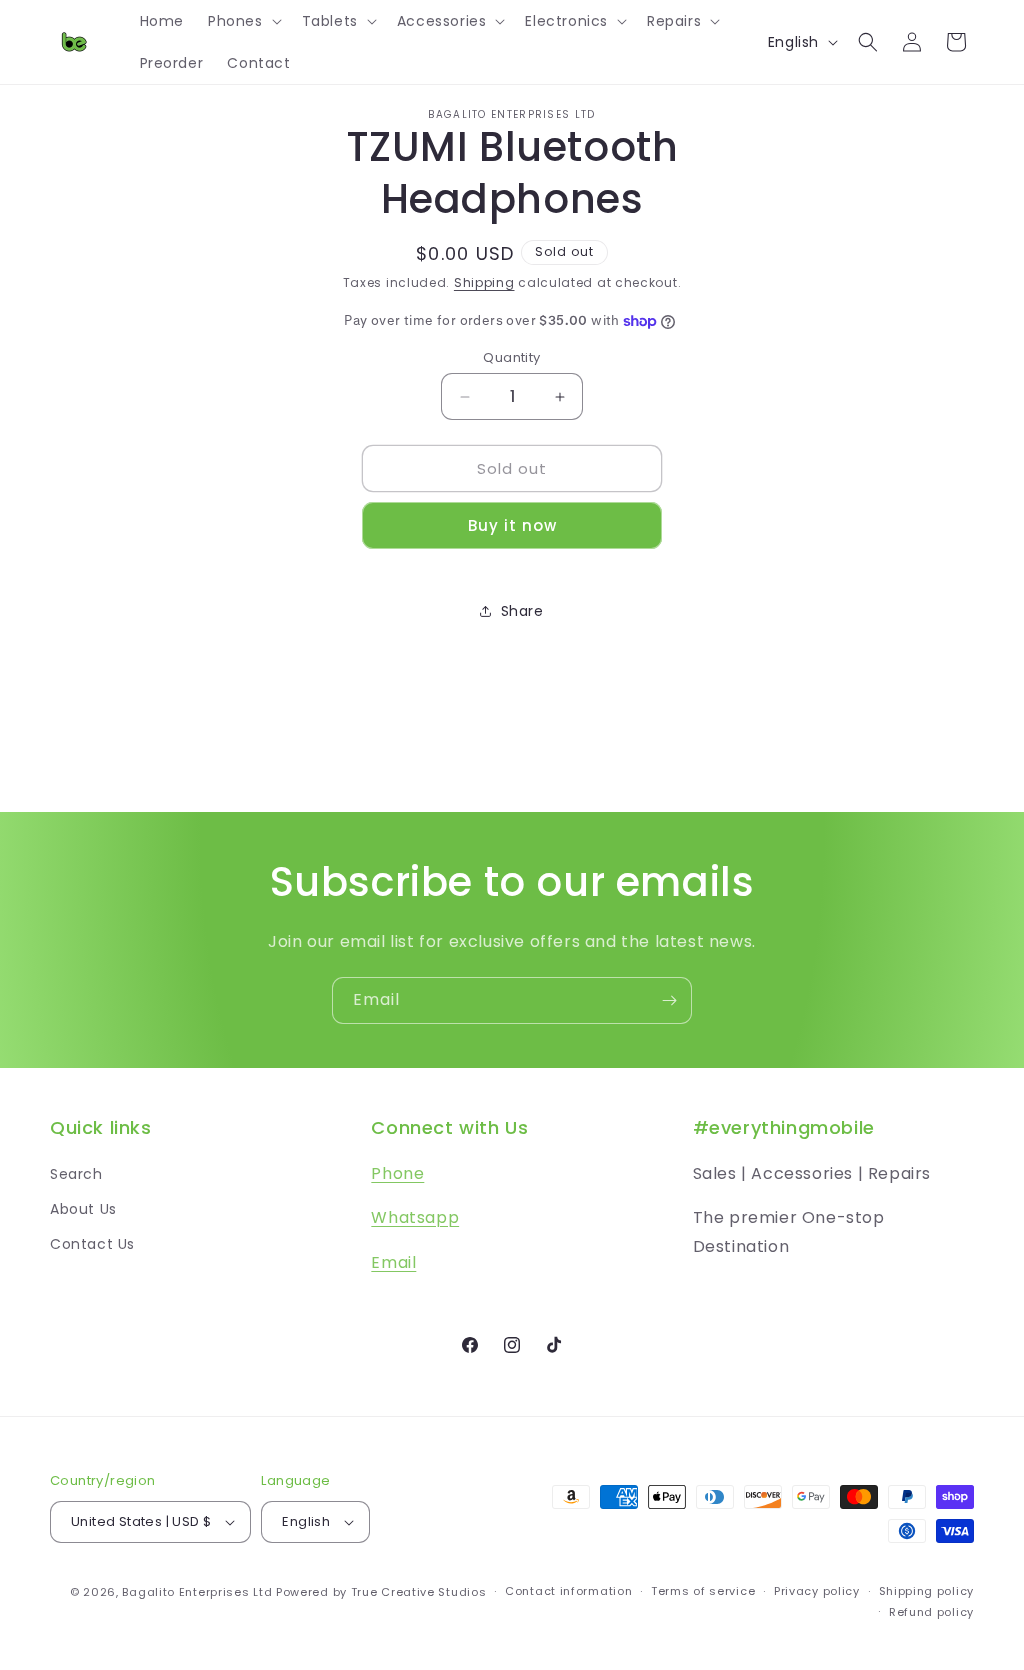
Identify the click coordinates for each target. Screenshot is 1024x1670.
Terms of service (703, 1591)
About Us (83, 1209)
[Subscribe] (669, 1000)
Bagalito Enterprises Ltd (197, 1592)
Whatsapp (415, 1217)
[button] (243, 21)
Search (76, 1174)
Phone (397, 1173)
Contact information (568, 1591)
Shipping (484, 282)
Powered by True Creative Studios (381, 1592)
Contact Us (92, 1244)
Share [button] (522, 611)
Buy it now (512, 525)
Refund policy (931, 1612)
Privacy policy (817, 1591)
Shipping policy (927, 1591)
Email (393, 1262)
